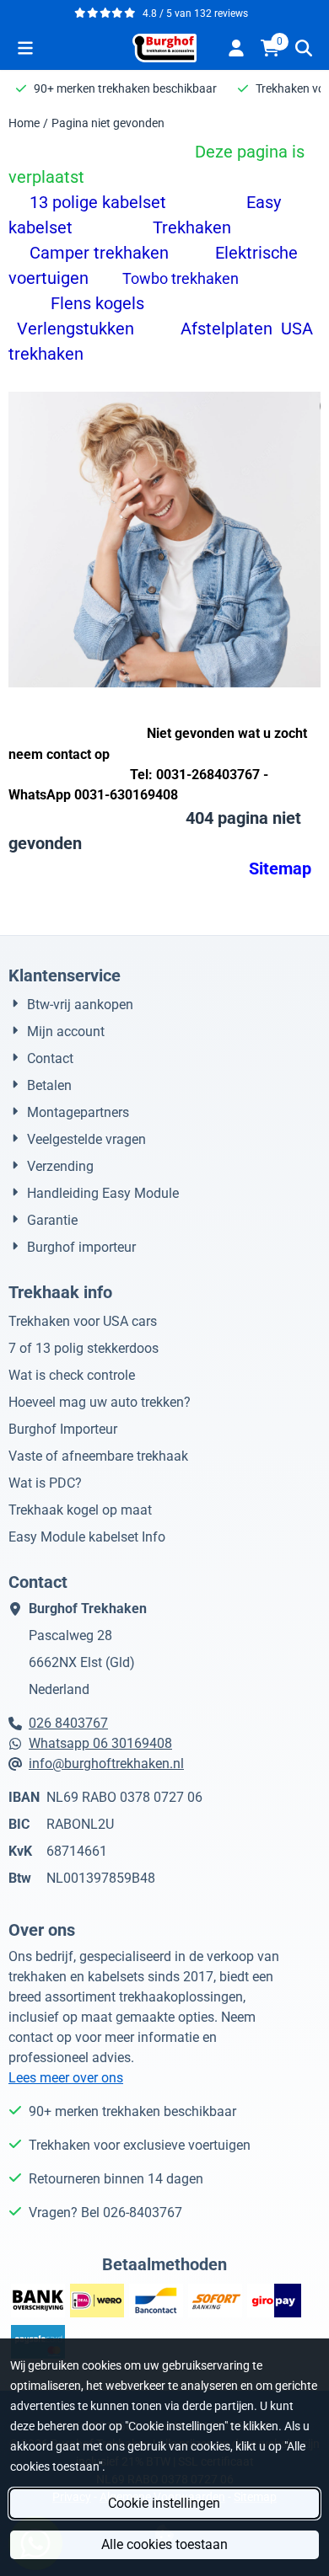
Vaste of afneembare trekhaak (98, 1456)
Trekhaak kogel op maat (80, 1510)
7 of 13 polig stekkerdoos (84, 1348)
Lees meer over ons (66, 2078)
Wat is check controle (72, 1375)
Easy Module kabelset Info (87, 1537)
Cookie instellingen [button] (164, 2503)
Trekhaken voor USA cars (83, 1321)
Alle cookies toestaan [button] (164, 2544)
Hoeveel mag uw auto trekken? (100, 1402)
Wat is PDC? (45, 1483)
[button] (25, 48)
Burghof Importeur (63, 1429)
